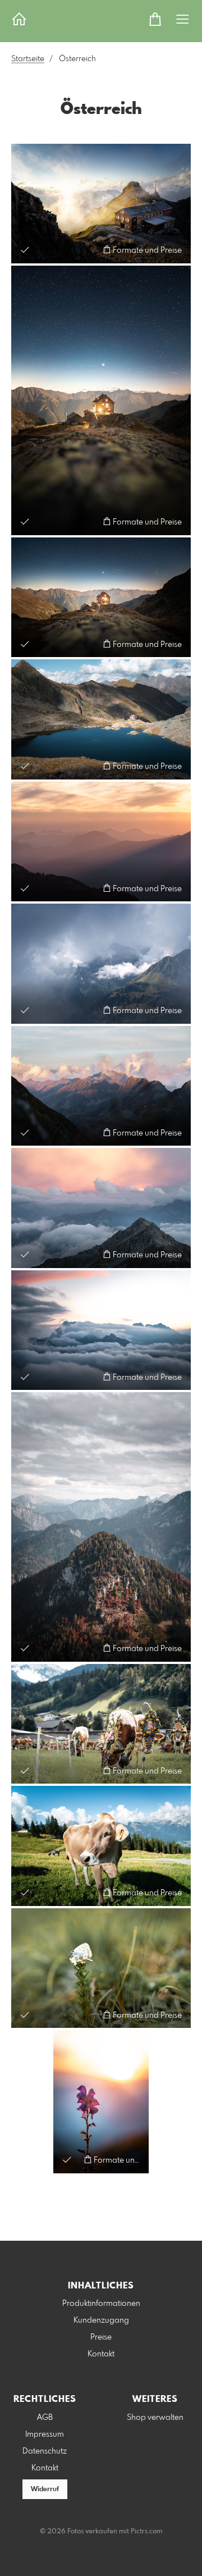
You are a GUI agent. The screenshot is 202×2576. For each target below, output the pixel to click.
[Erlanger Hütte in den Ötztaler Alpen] (101, 719)
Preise (101, 2337)
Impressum (45, 2434)
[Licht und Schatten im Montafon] (101, 1086)
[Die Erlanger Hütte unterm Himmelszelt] (101, 400)
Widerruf (45, 2490)
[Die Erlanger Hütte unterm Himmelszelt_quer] (101, 598)
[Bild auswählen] (25, 250)
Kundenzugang (101, 2320)
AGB (45, 2418)
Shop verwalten (155, 2418)
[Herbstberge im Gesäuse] (101, 1527)
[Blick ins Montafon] (101, 964)
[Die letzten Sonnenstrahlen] (101, 2101)
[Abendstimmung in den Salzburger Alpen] (101, 842)
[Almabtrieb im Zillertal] (101, 1724)
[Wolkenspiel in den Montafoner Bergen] (101, 1208)
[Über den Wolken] (101, 1330)
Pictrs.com (147, 2532)
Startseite (28, 59)
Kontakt (101, 2354)
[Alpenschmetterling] (101, 1968)
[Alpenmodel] (101, 1846)
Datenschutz (45, 2451)
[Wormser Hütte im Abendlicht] (101, 204)
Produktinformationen (101, 2304)
